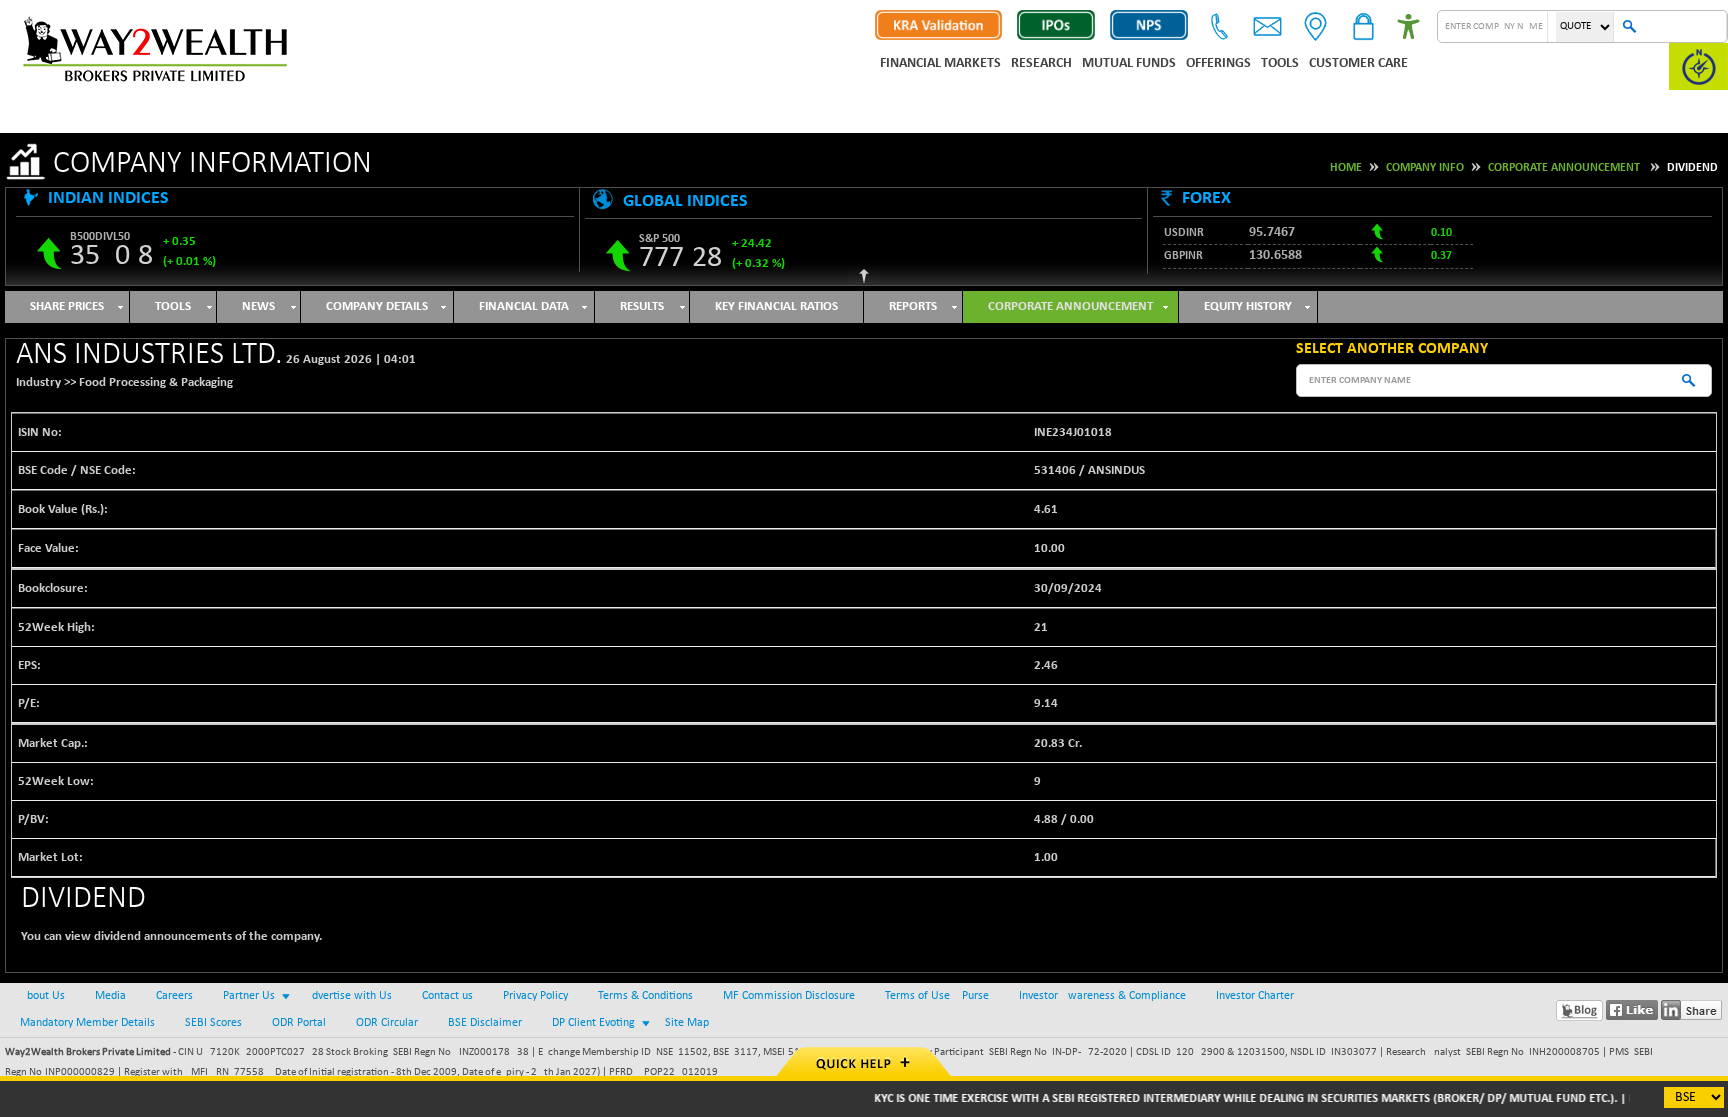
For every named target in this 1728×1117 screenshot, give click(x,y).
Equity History (1248, 306)
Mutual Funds (1129, 63)
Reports (913, 306)
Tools (1280, 63)
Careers (174, 996)
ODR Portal (299, 1023)
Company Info (1425, 168)
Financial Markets (940, 63)
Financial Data (524, 306)
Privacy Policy (535, 996)
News (258, 306)
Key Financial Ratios (776, 306)
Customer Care (1358, 63)
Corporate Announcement (1564, 168)
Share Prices (67, 306)
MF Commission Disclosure (789, 996)
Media (110, 996)
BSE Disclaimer (485, 1023)
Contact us (447, 996)
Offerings (1218, 63)
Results (642, 306)
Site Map (687, 1023)
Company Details (377, 306)
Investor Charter (1255, 996)
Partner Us (249, 996)
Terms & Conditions (645, 996)
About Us (42, 996)
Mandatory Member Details (87, 1023)
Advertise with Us (348, 996)
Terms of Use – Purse (937, 996)
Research (1041, 63)
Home (1346, 168)
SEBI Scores (213, 1023)
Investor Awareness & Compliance (1102, 996)
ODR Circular (387, 1023)
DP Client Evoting (593, 1023)
